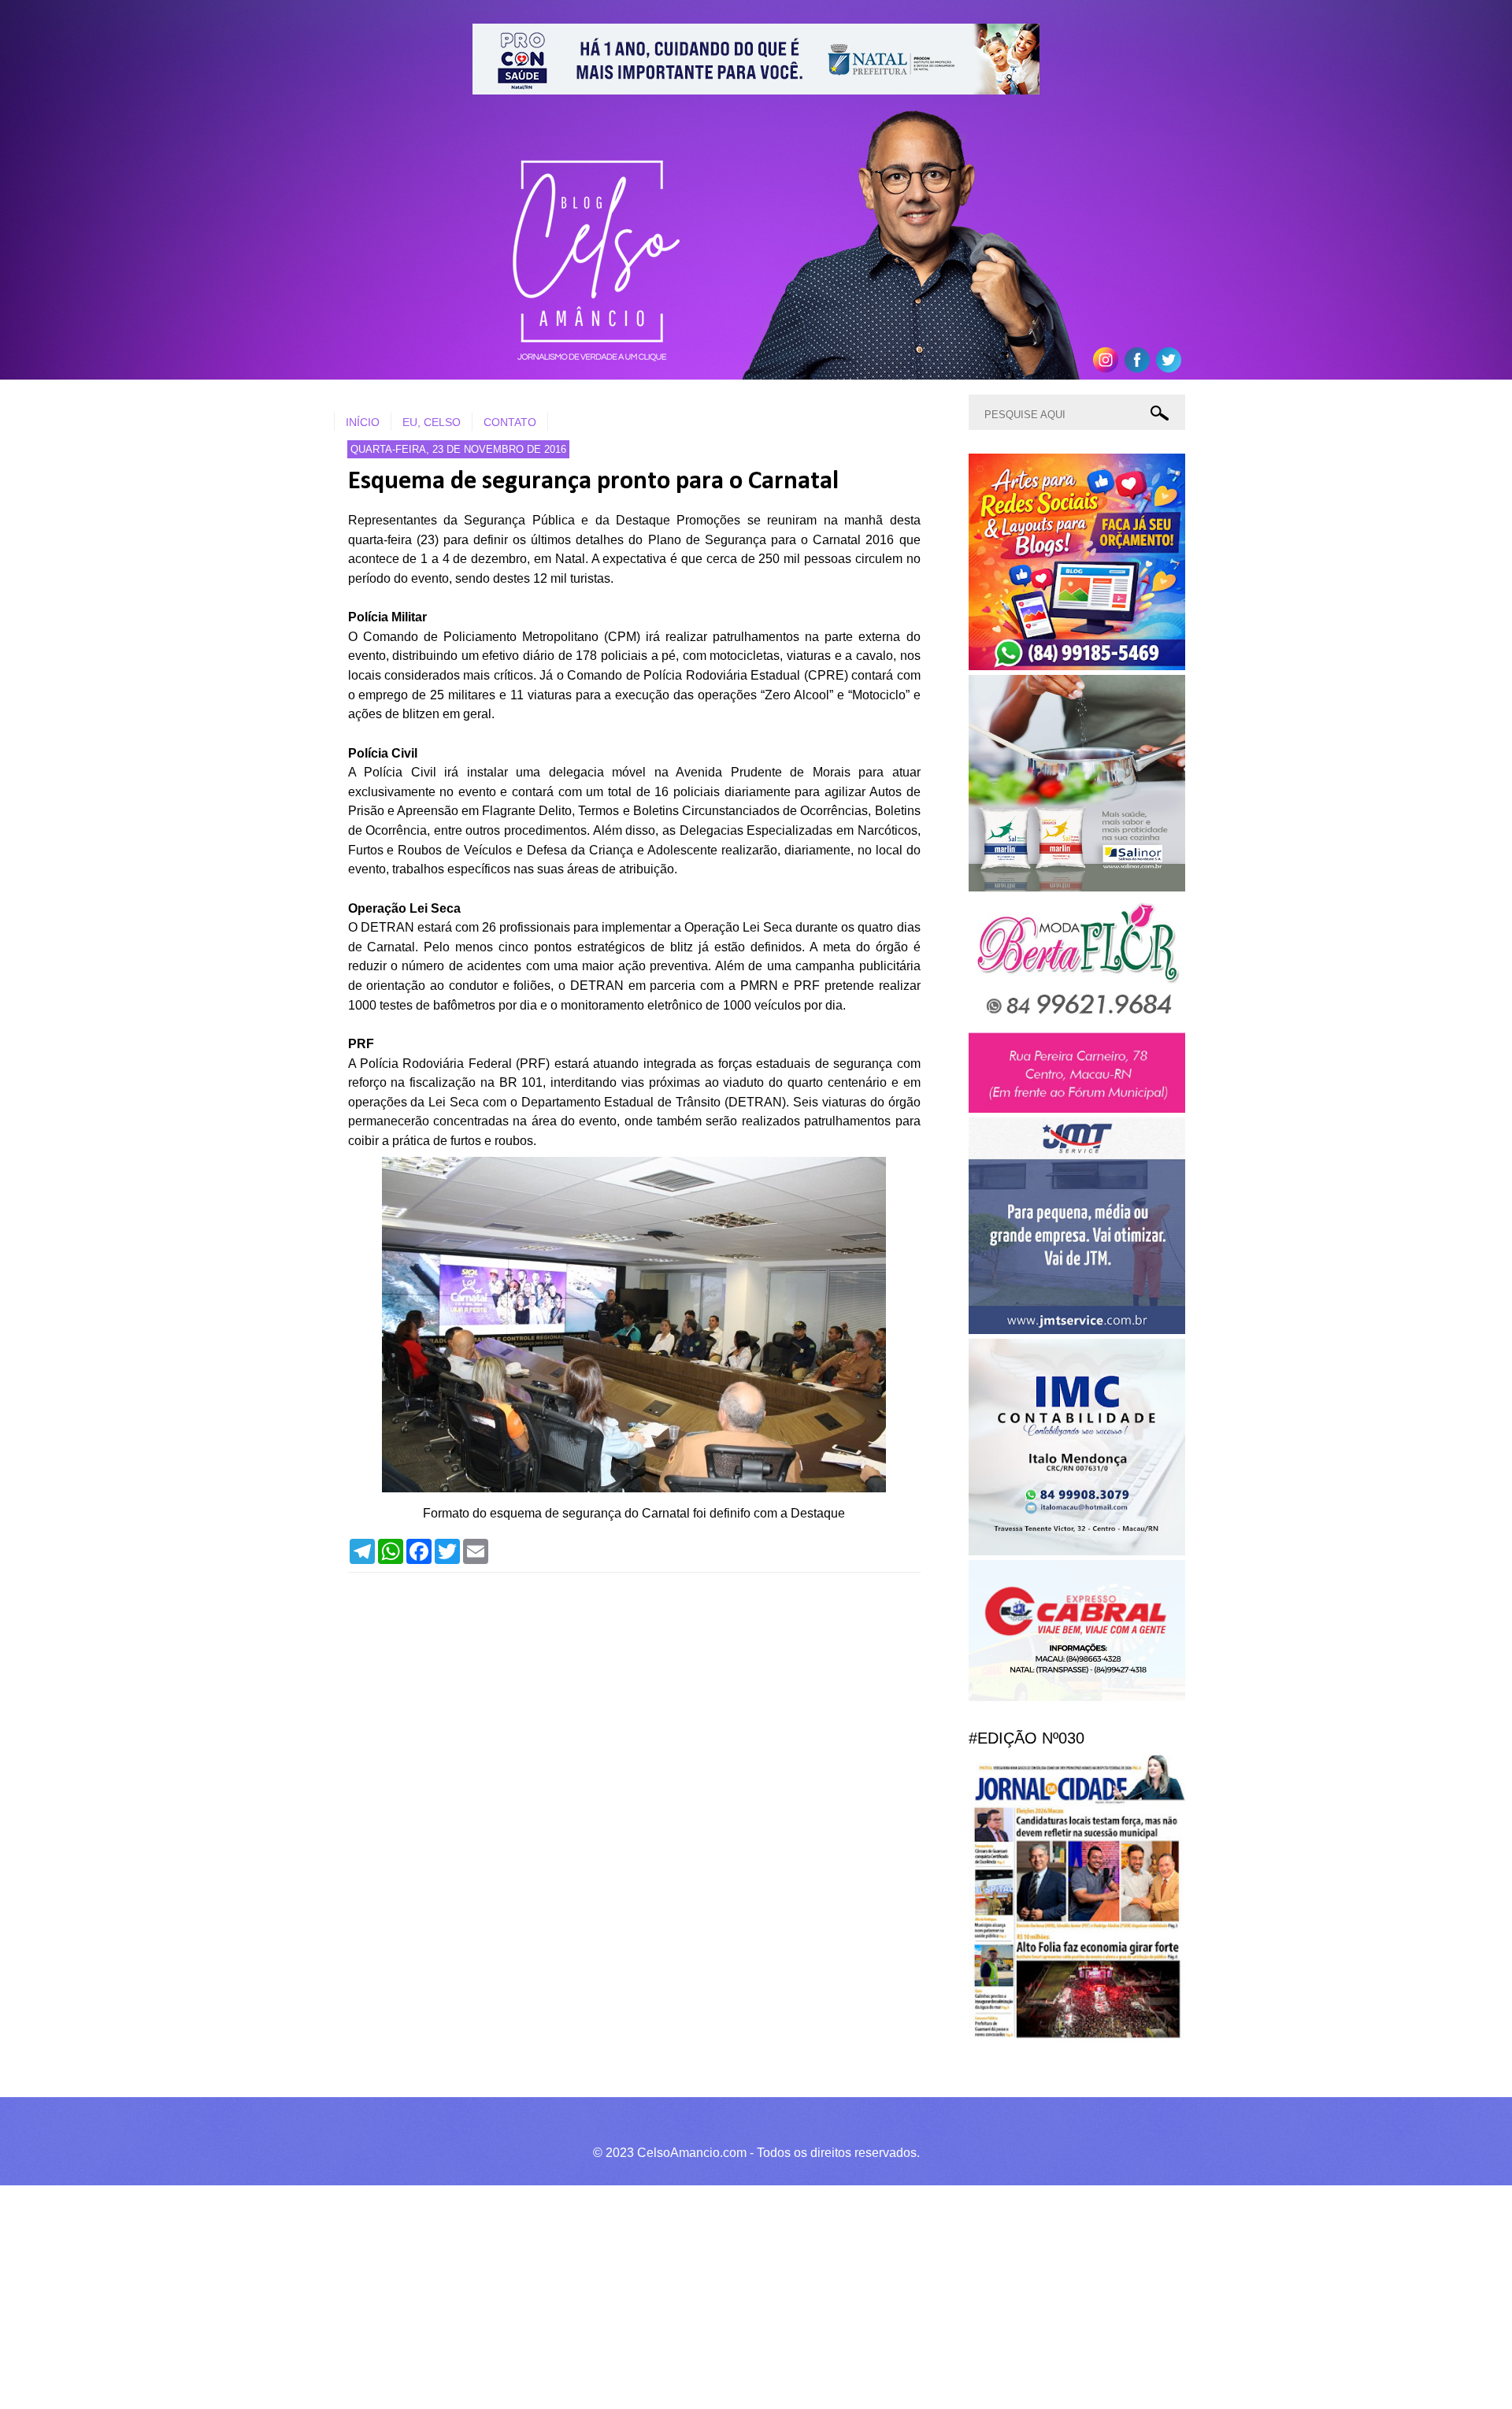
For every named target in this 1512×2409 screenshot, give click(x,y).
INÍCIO (363, 422)
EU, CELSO (432, 422)
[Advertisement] (472, 2295)
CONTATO (510, 422)
